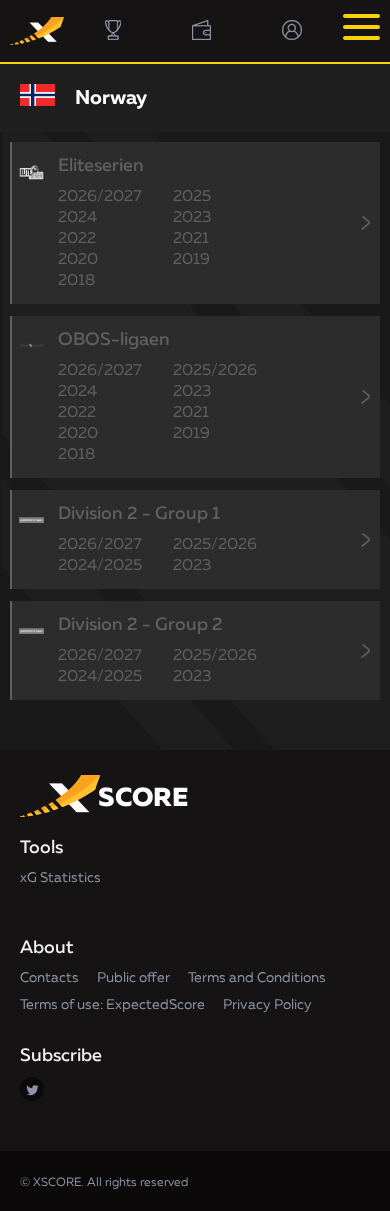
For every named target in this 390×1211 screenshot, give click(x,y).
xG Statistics (60, 878)
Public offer (133, 978)
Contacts (49, 978)
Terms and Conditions (257, 978)
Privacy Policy (267, 1005)
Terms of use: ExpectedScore (112, 1005)
